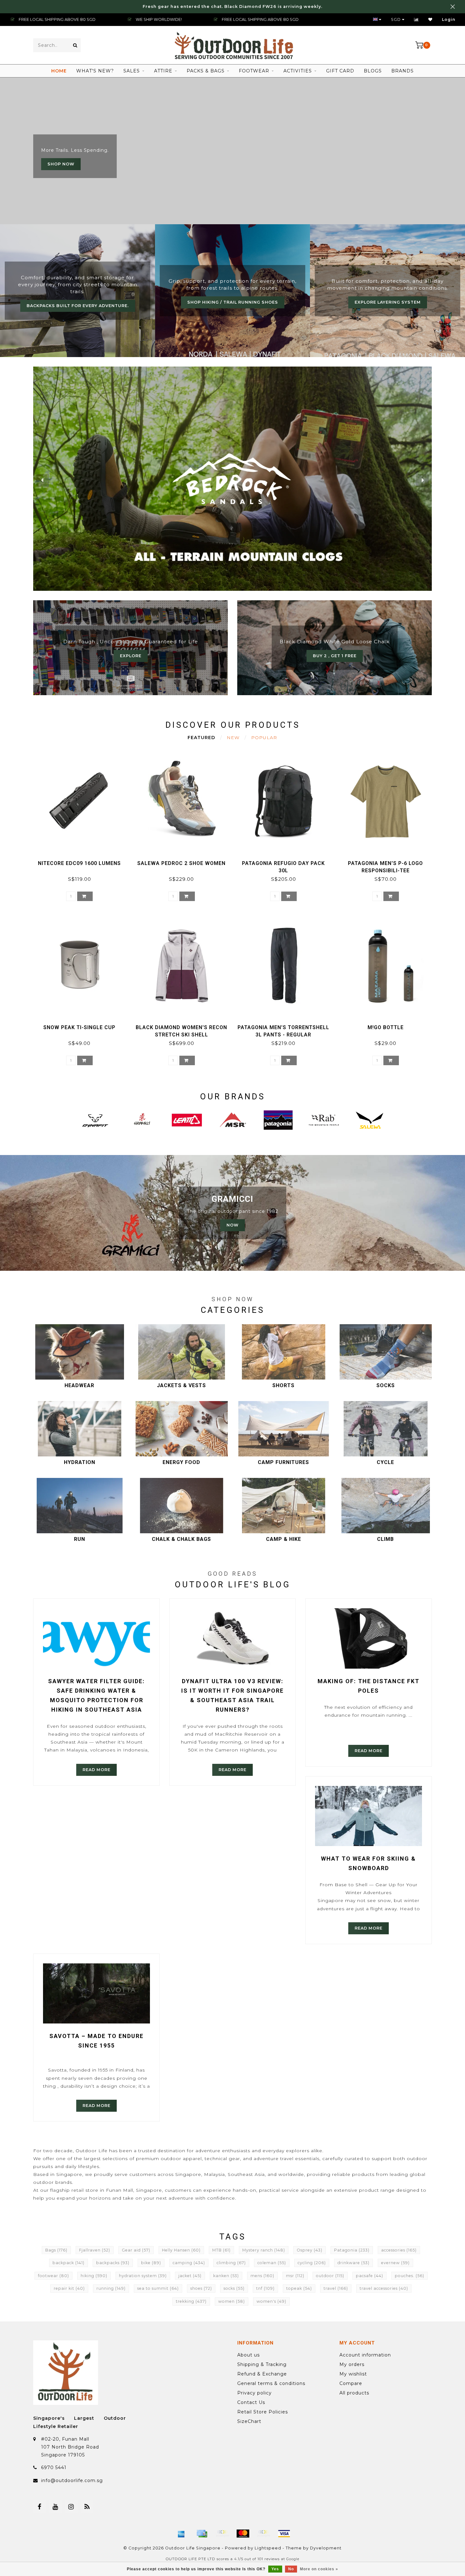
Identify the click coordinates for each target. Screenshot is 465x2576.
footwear (53, 2276)
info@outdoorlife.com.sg (72, 2480)
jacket (190, 2276)
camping (189, 2263)
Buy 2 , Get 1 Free (335, 656)
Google (293, 2559)
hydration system (143, 2276)
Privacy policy (254, 2393)
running (111, 2288)
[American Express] (181, 2534)
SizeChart (249, 2421)
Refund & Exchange (262, 2374)
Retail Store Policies (263, 2412)
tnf (265, 2288)
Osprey (310, 2250)
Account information (365, 2355)
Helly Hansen (181, 2250)
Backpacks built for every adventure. (78, 306)
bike (151, 2263)
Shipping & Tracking (262, 2364)
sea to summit (158, 2288)
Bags (56, 2250)
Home (59, 71)
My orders (352, 2364)
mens (262, 2276)
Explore (131, 656)
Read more (96, 1770)
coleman (272, 2263)
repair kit (69, 2288)
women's (271, 2301)
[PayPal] (263, 2534)
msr (295, 2276)
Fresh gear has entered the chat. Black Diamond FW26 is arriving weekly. (232, 6)
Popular (264, 738)
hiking (94, 2276)
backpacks (113, 2263)
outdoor (330, 2276)
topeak (299, 2288)
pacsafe (369, 2276)
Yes (275, 2569)
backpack (68, 2263)
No (291, 2569)
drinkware (353, 2263)
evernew (395, 2263)
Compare (351, 2383)
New (233, 738)
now (232, 1225)
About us (248, 2355)
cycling (312, 2263)
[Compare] (416, 19)
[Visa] (284, 2534)
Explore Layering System (388, 302)
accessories (399, 2250)
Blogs (373, 71)
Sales (132, 71)
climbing (231, 2263)
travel (336, 2288)
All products (354, 2393)
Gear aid (136, 2250)
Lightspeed (268, 2548)
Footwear (254, 71)
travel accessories (384, 2288)
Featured (201, 738)
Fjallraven (95, 2250)
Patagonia (352, 2250)
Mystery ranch (264, 2250)
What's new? (95, 71)
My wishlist (353, 2374)
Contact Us (251, 2402)
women (232, 2301)
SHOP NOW (61, 164)
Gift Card (340, 71)
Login (449, 19)
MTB (221, 2250)
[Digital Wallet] (222, 2534)
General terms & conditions (271, 2383)
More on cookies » (319, 2569)
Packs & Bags (206, 71)
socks (234, 2288)
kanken (226, 2276)
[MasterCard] (243, 2534)
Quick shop (82, 861)
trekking (191, 2301)
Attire (163, 71)
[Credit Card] (202, 2534)
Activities (298, 71)
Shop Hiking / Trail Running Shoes (233, 302)
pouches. (409, 2276)
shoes (201, 2288)
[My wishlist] (430, 19)
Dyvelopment (326, 2548)
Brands (403, 71)
